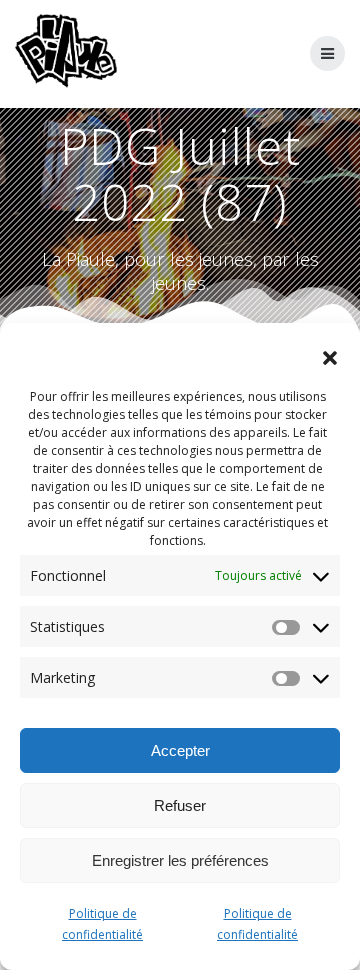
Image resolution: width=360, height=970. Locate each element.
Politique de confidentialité (102, 924)
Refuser (180, 805)
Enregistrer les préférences (180, 860)
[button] (330, 358)
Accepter (180, 750)
